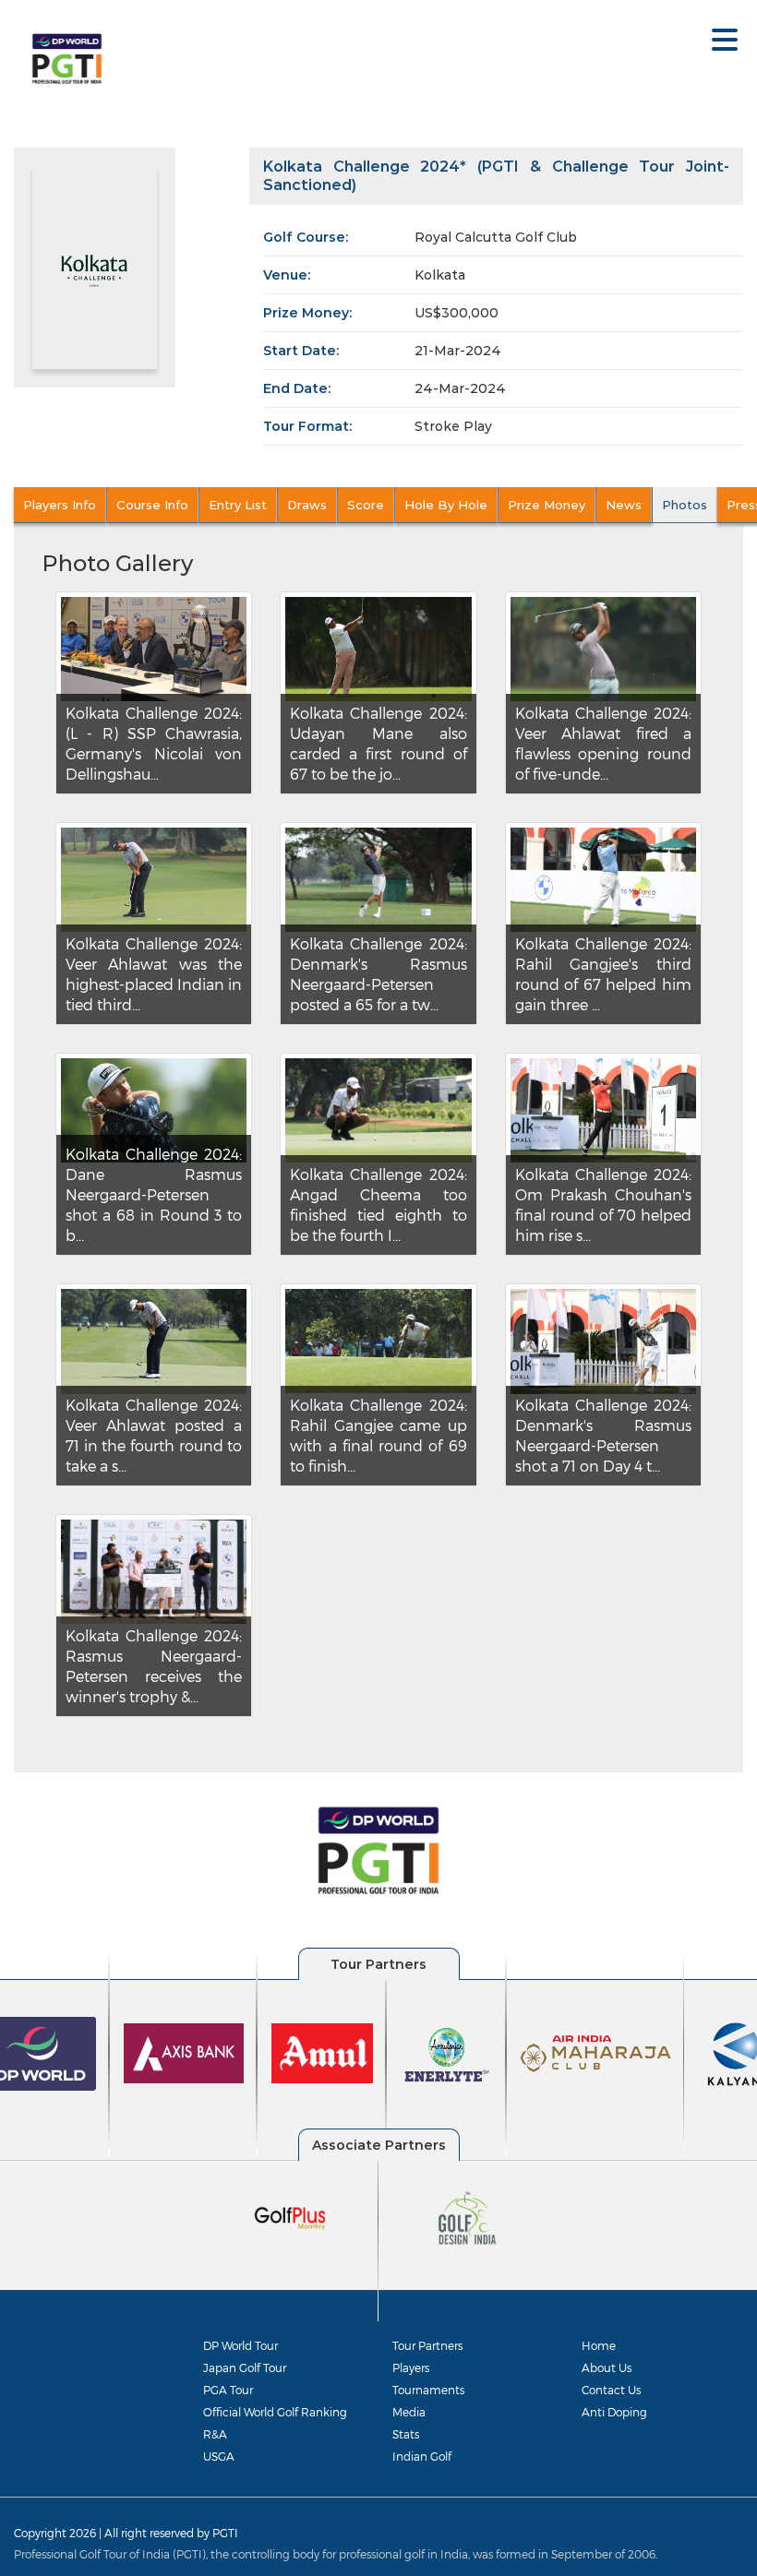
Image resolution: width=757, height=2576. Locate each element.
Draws (307, 505)
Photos (685, 505)
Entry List (238, 505)
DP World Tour (240, 2345)
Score (366, 505)
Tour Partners (427, 2345)
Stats (406, 2434)
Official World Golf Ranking (275, 2412)
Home (599, 2345)
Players (411, 2367)
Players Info (60, 505)
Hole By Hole (446, 505)
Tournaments (428, 2390)
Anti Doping (614, 2412)
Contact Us (611, 2390)
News (624, 505)
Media (409, 2412)
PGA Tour (228, 2390)
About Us (607, 2367)
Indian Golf (422, 2456)
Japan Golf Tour (245, 2367)
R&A (215, 2434)
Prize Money (547, 505)
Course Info (152, 505)
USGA (219, 2456)
